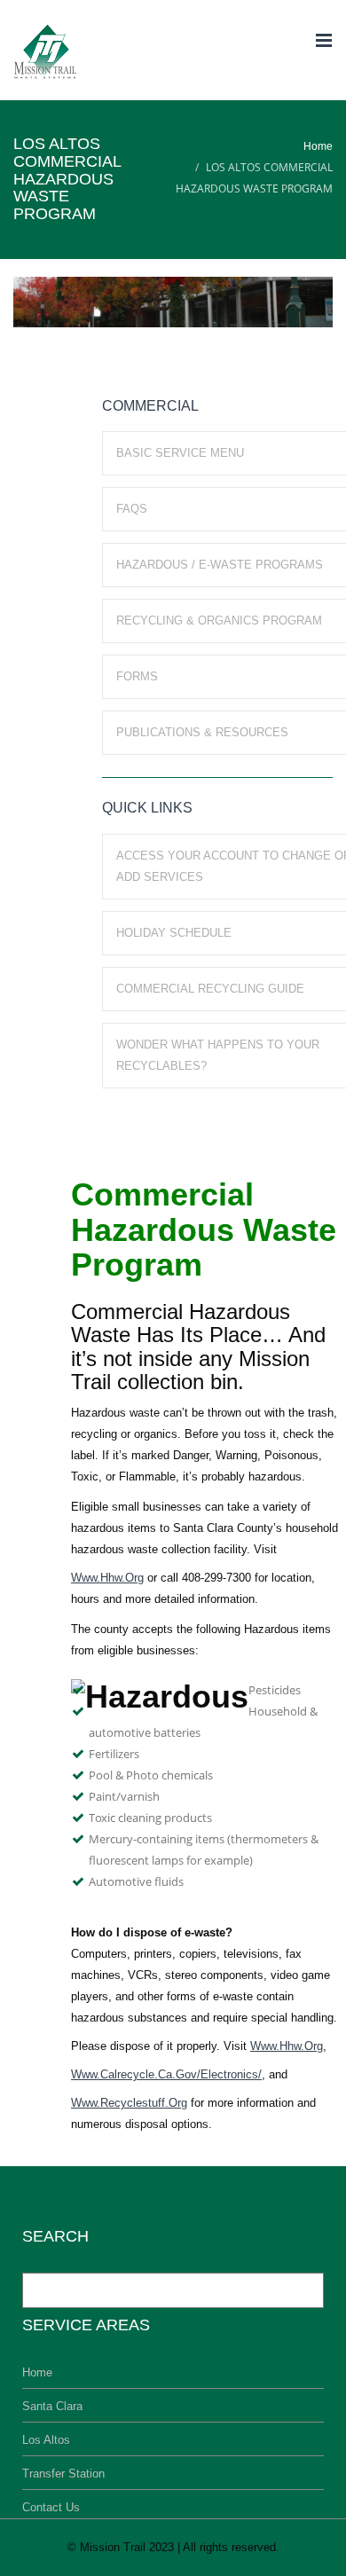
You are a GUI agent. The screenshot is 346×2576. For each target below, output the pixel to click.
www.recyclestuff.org (129, 2103)
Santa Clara (52, 2406)
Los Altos (46, 2440)
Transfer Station (63, 2474)
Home (318, 146)
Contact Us (51, 2507)
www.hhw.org (107, 1578)
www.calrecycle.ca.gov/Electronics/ (166, 2074)
